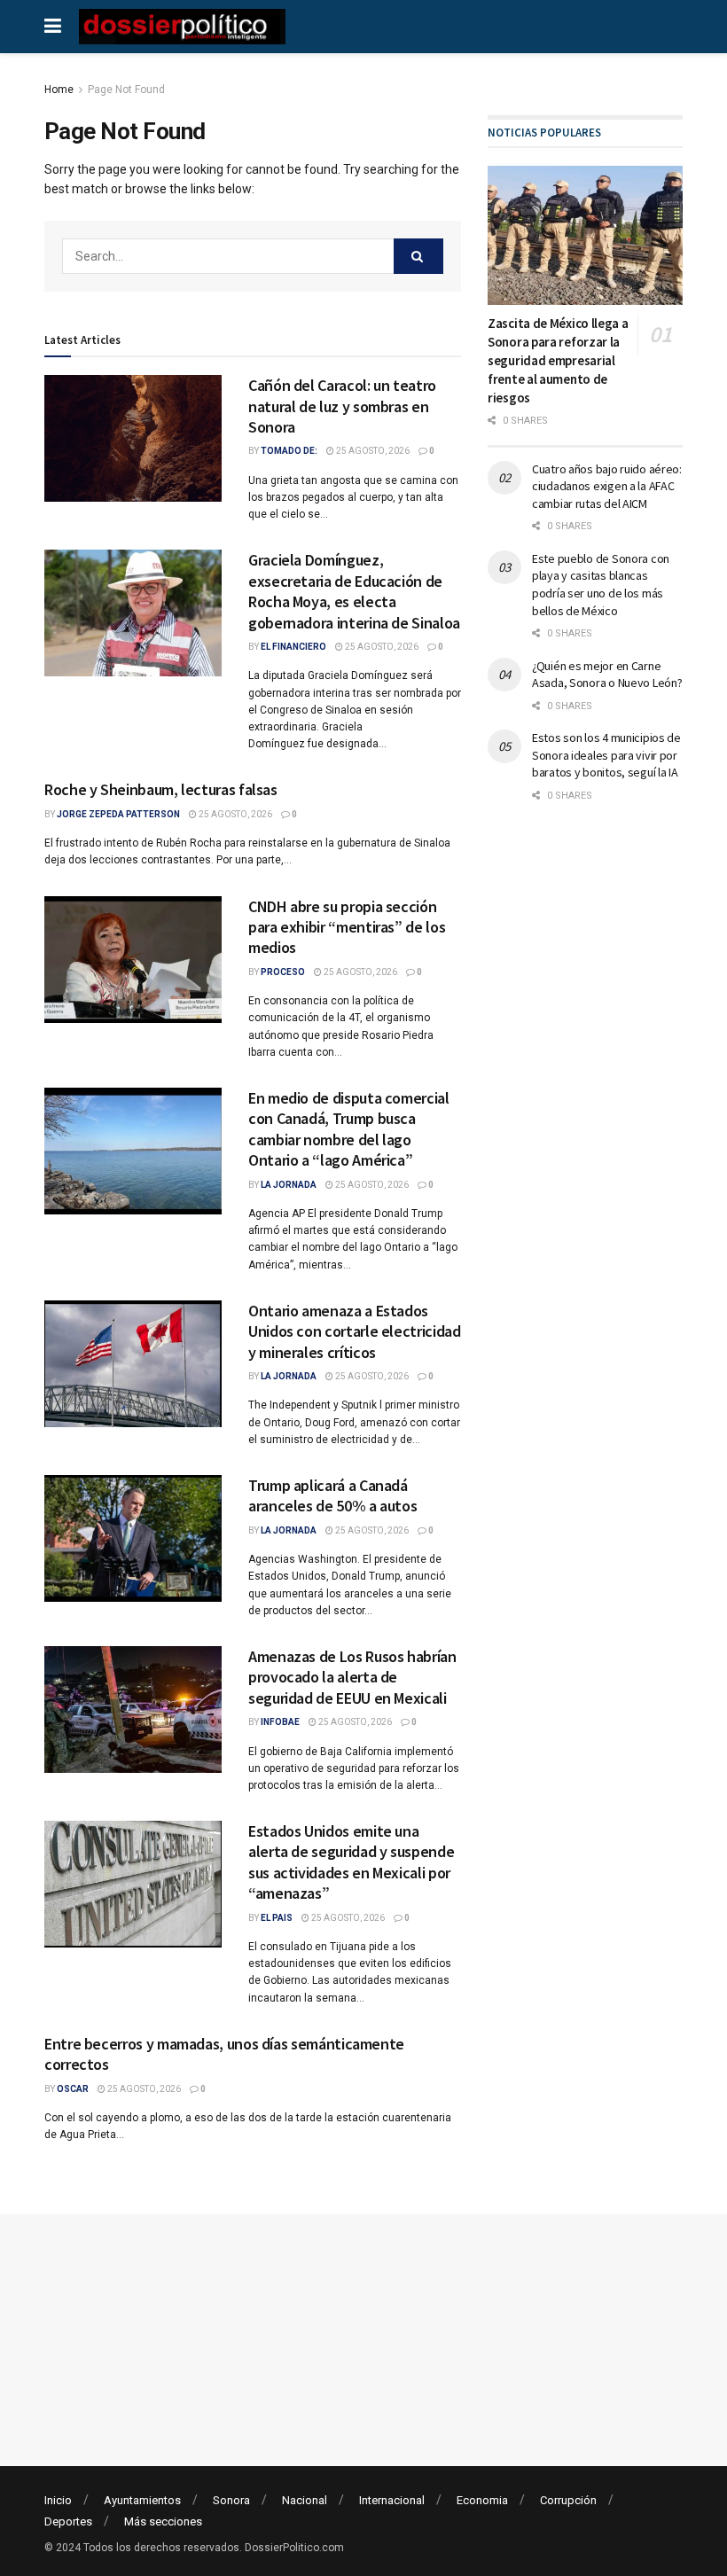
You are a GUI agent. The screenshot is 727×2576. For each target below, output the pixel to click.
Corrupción (568, 2500)
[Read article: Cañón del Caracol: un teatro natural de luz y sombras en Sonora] (133, 438)
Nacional (305, 2500)
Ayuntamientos (142, 2500)
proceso (283, 972)
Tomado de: (289, 451)
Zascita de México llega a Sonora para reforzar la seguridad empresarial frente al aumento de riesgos (558, 360)
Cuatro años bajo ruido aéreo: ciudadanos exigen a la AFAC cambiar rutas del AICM (607, 486)
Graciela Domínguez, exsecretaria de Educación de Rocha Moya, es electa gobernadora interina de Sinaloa (354, 591)
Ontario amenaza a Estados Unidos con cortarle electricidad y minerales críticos (354, 1331)
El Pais (277, 1918)
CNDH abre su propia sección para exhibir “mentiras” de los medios (347, 927)
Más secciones (163, 2521)
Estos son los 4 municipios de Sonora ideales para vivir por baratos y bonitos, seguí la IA (606, 755)
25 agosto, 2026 (372, 451)
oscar (73, 2089)
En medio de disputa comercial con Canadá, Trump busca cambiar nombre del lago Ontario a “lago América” (349, 1129)
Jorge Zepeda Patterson (118, 814)
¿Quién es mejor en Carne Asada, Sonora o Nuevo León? (607, 675)
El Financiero (293, 647)
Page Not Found (126, 90)
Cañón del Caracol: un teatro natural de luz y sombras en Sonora (342, 406)
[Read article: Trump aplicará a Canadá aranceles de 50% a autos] (133, 1538)
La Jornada (289, 1185)
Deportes (68, 2521)
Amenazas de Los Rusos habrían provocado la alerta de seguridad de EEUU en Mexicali (352, 1677)
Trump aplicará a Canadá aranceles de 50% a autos (332, 1495)
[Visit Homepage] (182, 27)
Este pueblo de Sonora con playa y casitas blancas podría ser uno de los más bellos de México (601, 585)
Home (59, 90)
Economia (482, 2500)
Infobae (280, 1722)
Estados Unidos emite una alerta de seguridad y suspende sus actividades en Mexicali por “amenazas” (351, 1862)
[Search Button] (418, 256)
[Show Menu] (53, 27)
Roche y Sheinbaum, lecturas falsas (161, 789)
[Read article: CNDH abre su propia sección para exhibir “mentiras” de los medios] (133, 960)
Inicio (58, 2500)
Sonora (231, 2500)
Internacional (392, 2500)
